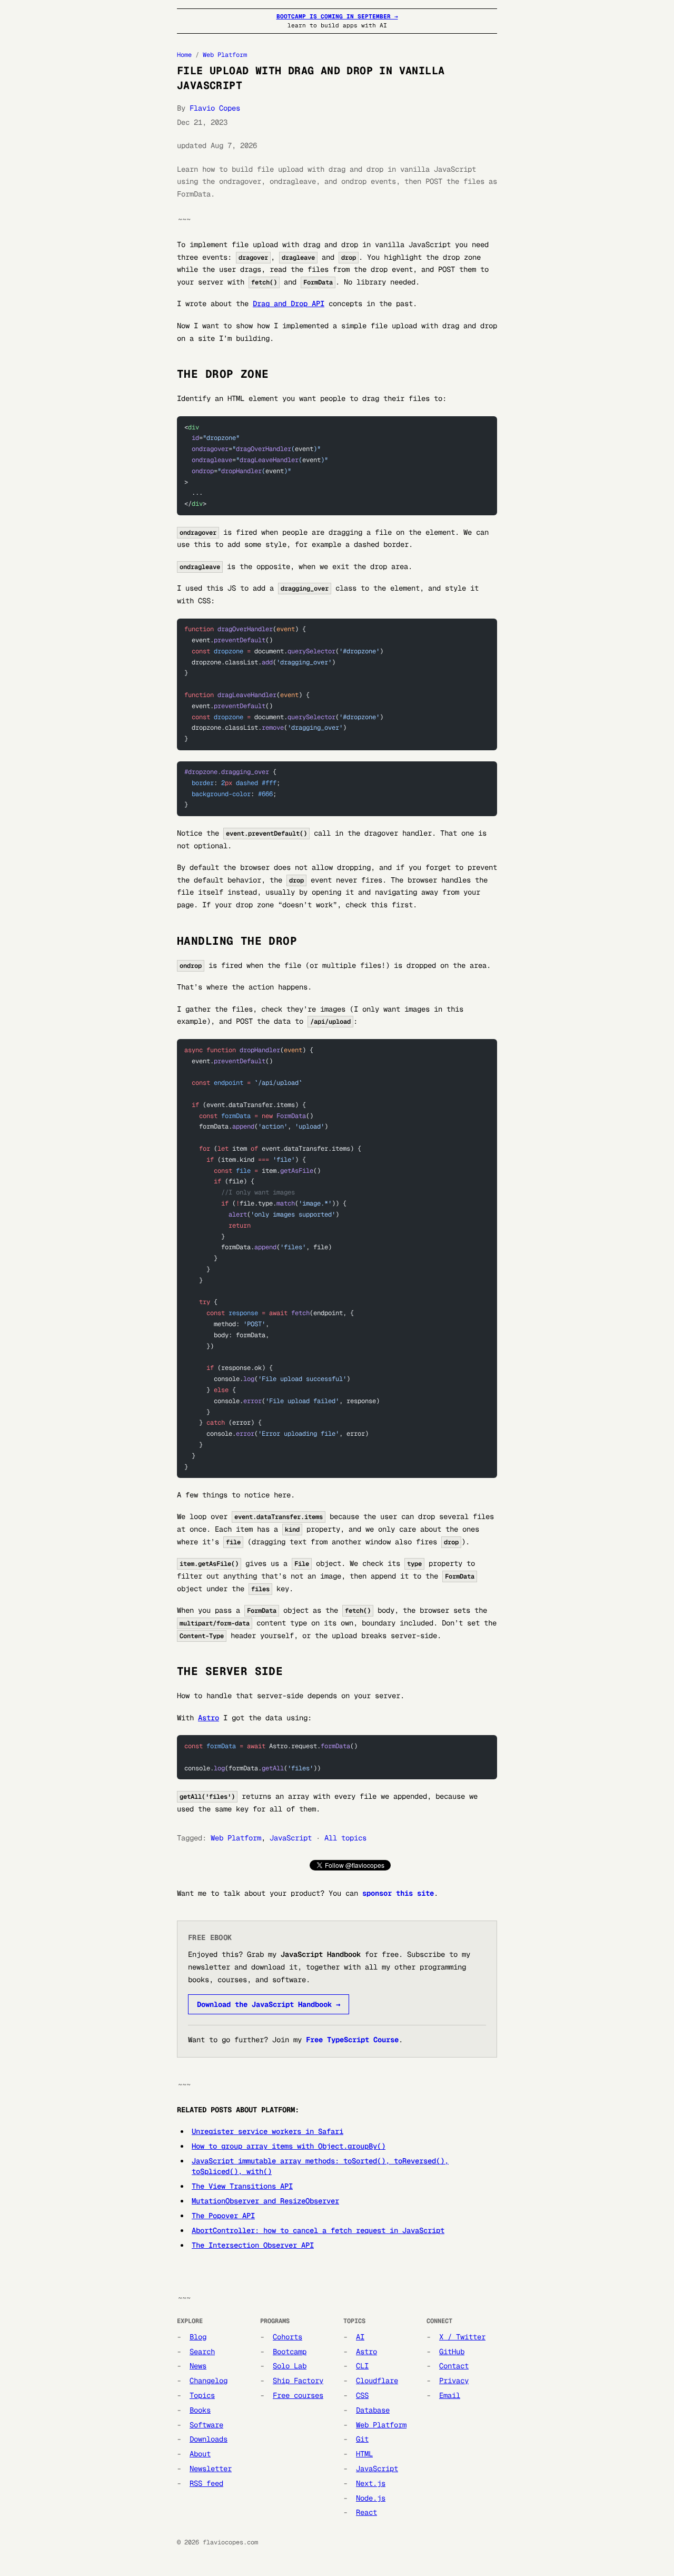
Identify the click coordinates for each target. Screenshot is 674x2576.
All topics (345, 1838)
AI (360, 2337)
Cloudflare (377, 2381)
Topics (202, 2395)
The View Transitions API (242, 2186)
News (198, 2366)
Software (206, 2425)
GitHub (452, 2352)
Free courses (298, 2395)
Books (200, 2410)
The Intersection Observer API (253, 2245)
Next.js (371, 2483)
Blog (198, 2337)
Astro (209, 1718)
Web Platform (225, 55)
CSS (362, 2395)
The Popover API (223, 2216)
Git (362, 2439)
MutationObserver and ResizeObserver (265, 2201)
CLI (362, 2366)
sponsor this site (398, 1893)
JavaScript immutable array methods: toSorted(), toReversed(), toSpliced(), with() (320, 2166)
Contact (454, 2366)
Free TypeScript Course (352, 2040)
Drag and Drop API (289, 303)
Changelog (209, 2381)
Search (202, 2352)
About (200, 2454)
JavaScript (291, 1838)
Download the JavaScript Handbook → (269, 2004)
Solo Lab (290, 2366)
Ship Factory (298, 2381)
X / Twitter (462, 2337)
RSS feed (206, 2483)
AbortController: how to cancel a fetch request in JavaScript (318, 2230)
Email (450, 2395)
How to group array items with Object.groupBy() (289, 2146)
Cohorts (288, 2337)
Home (184, 55)
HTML (364, 2454)
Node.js (371, 2498)
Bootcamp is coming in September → (337, 16)
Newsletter (211, 2469)
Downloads (209, 2439)
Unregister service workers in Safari (267, 2131)
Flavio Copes (215, 108)
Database (373, 2410)
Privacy (454, 2381)
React (366, 2512)
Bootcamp (290, 2352)
